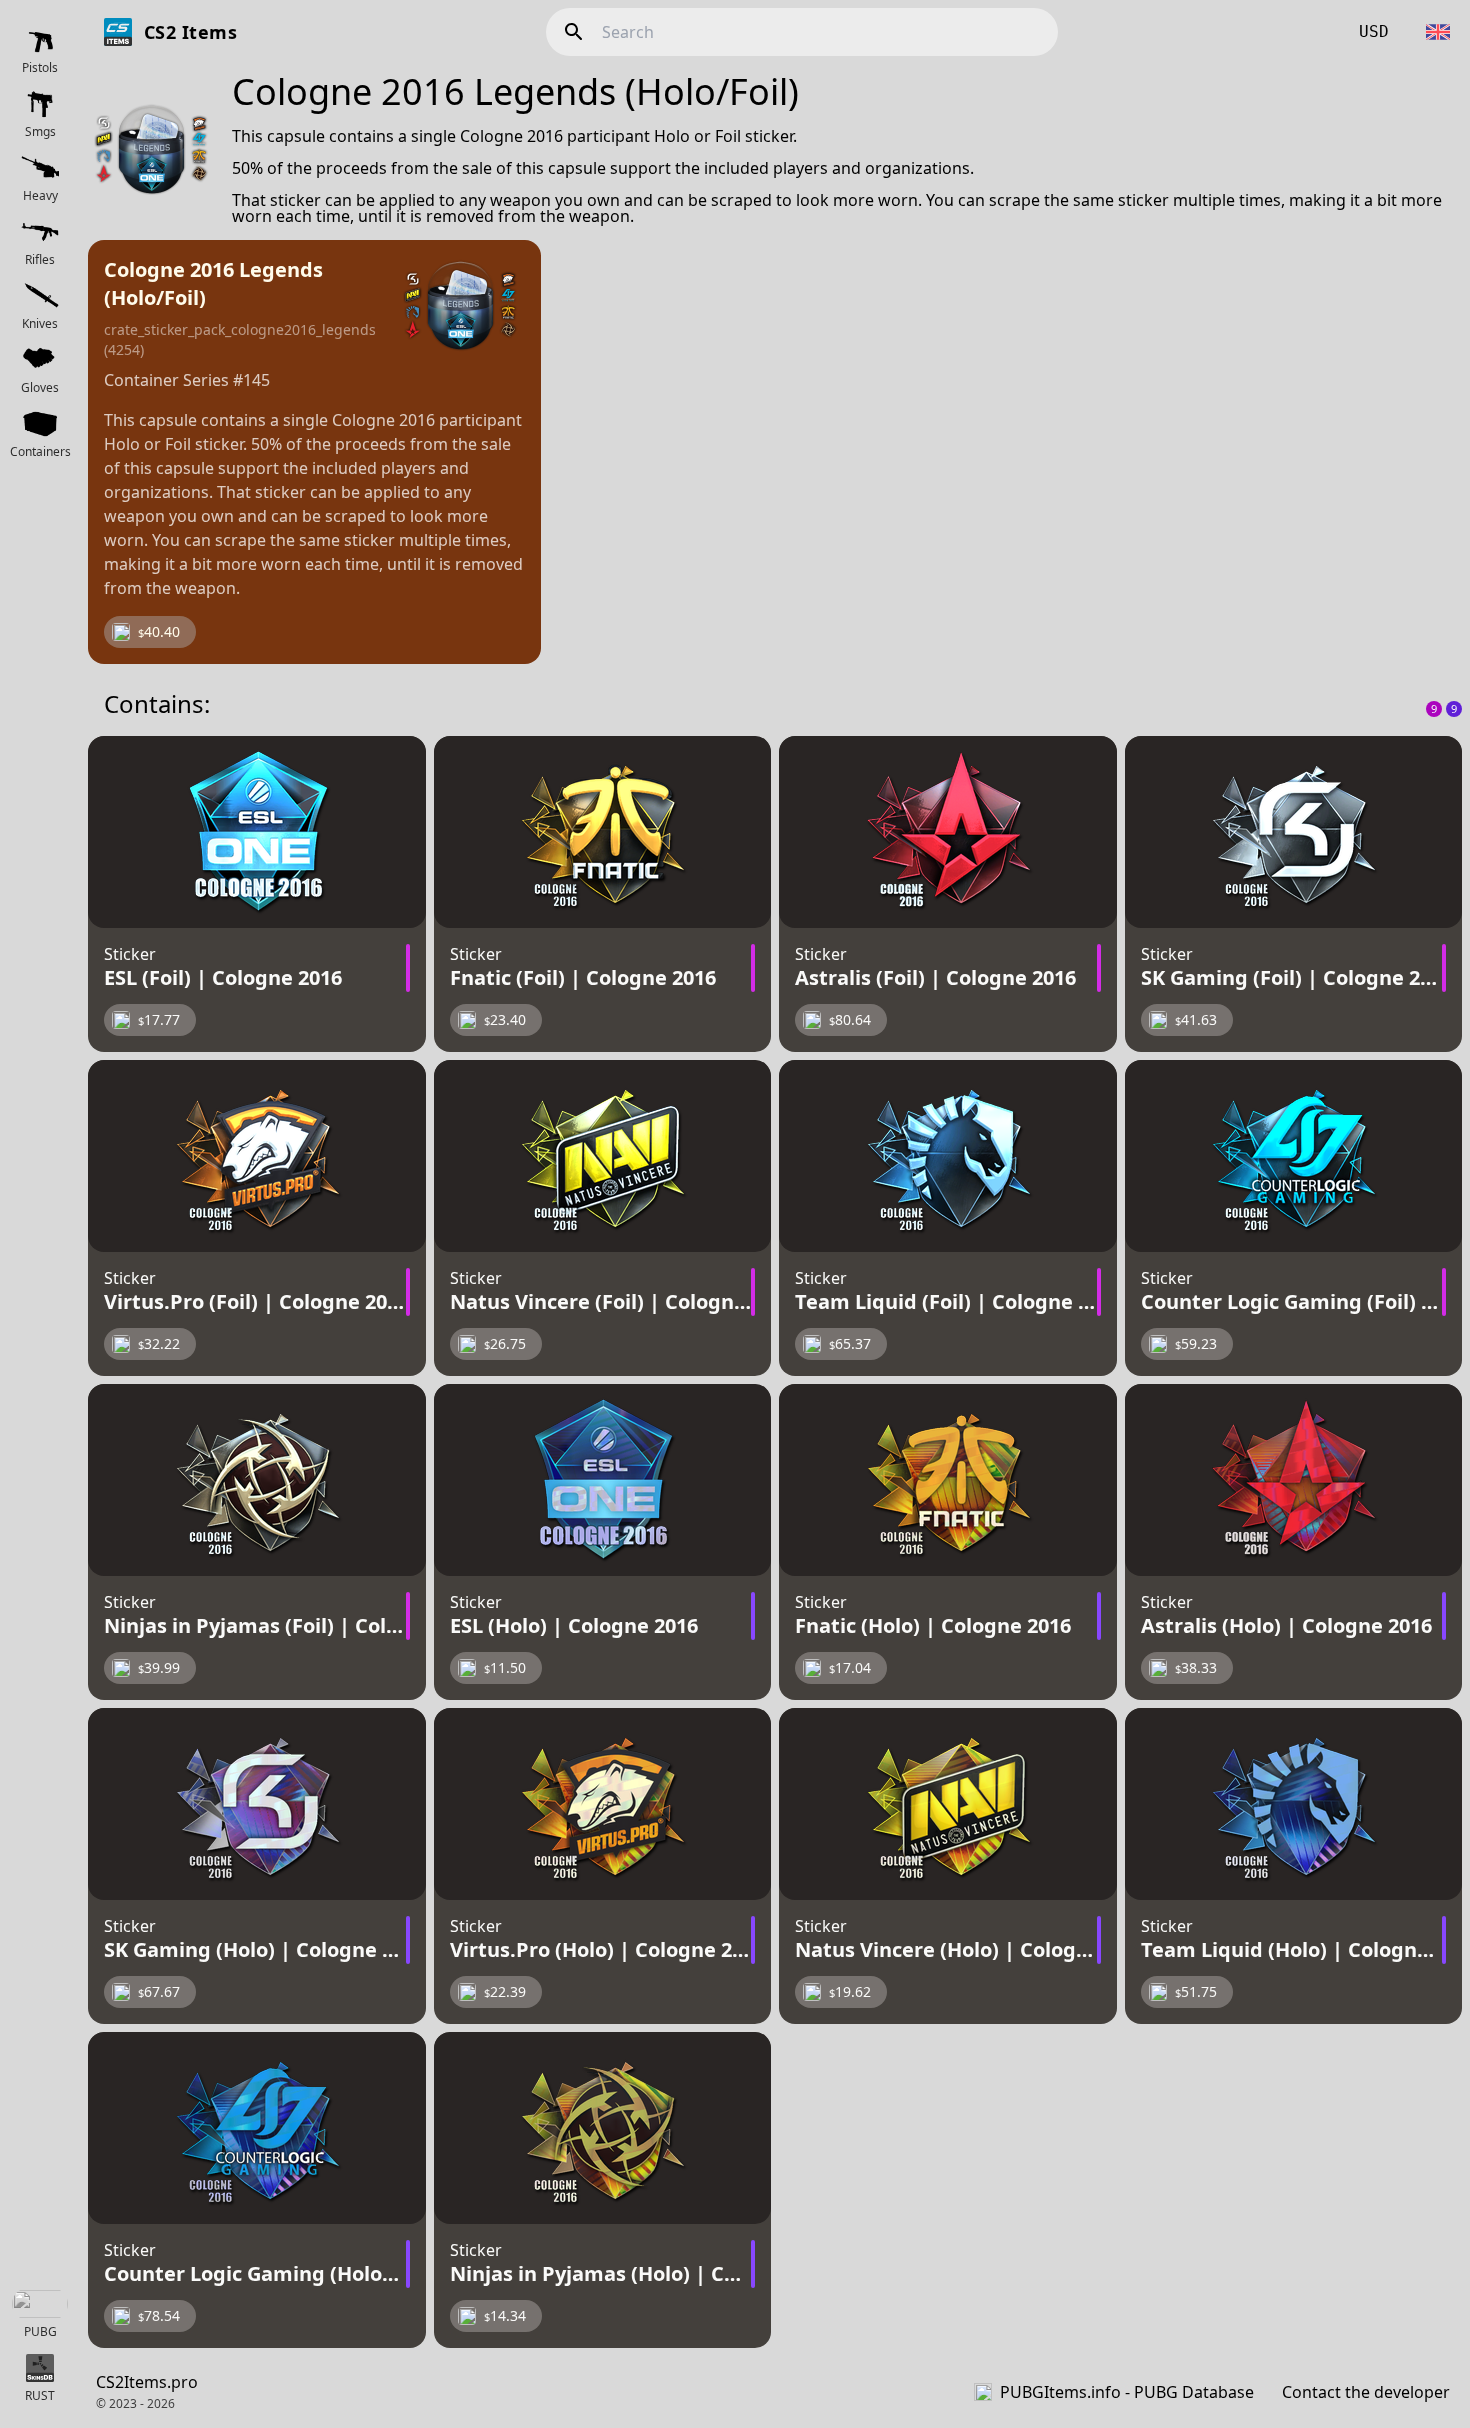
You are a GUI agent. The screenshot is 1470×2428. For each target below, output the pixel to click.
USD (1374, 31)
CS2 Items (190, 32)
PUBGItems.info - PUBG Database (1127, 2392)
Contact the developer (1366, 2392)
